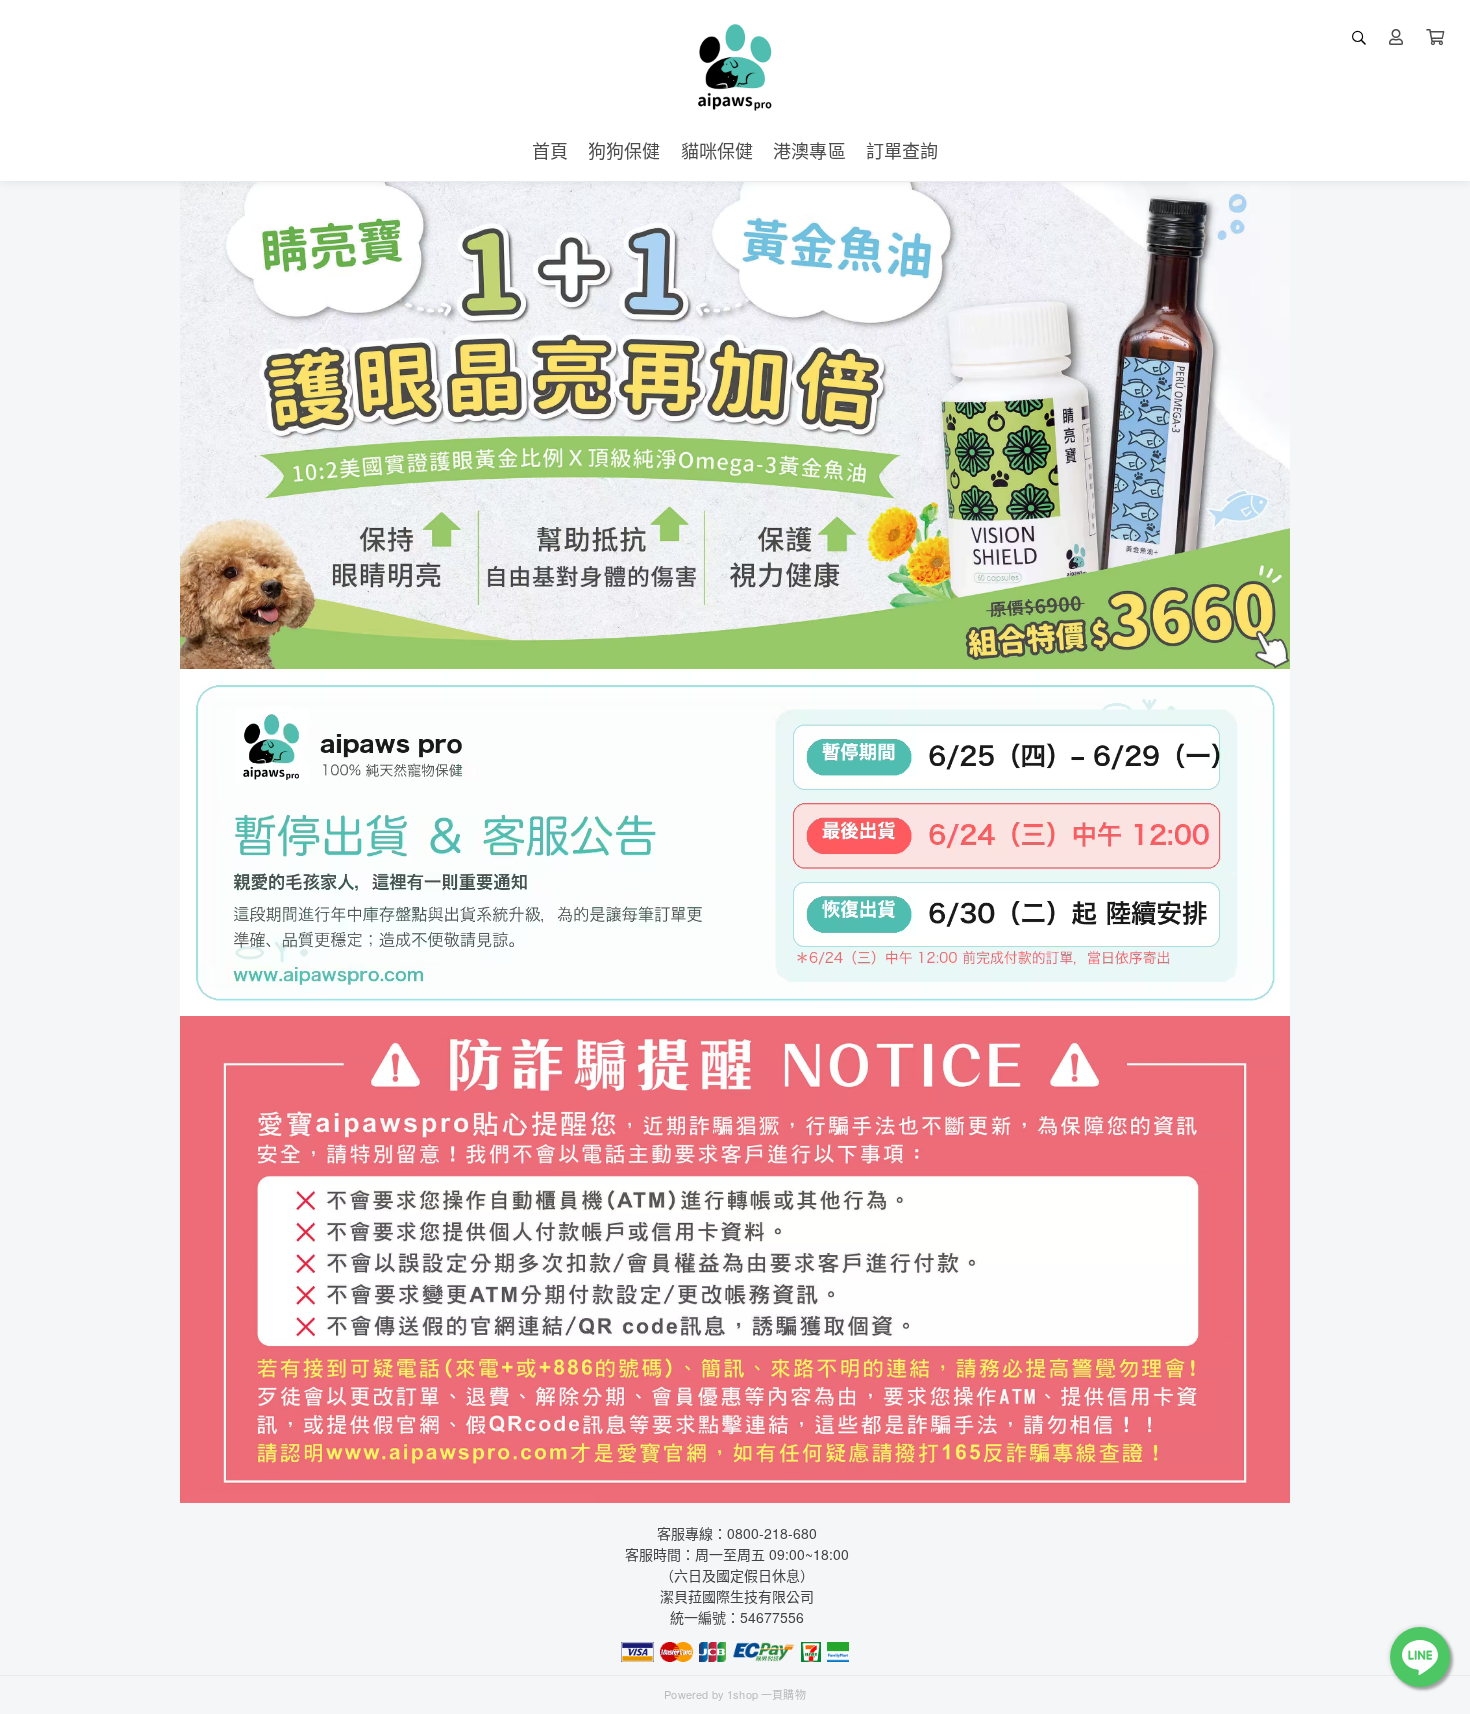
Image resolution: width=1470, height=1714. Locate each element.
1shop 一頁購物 (766, 1694)
